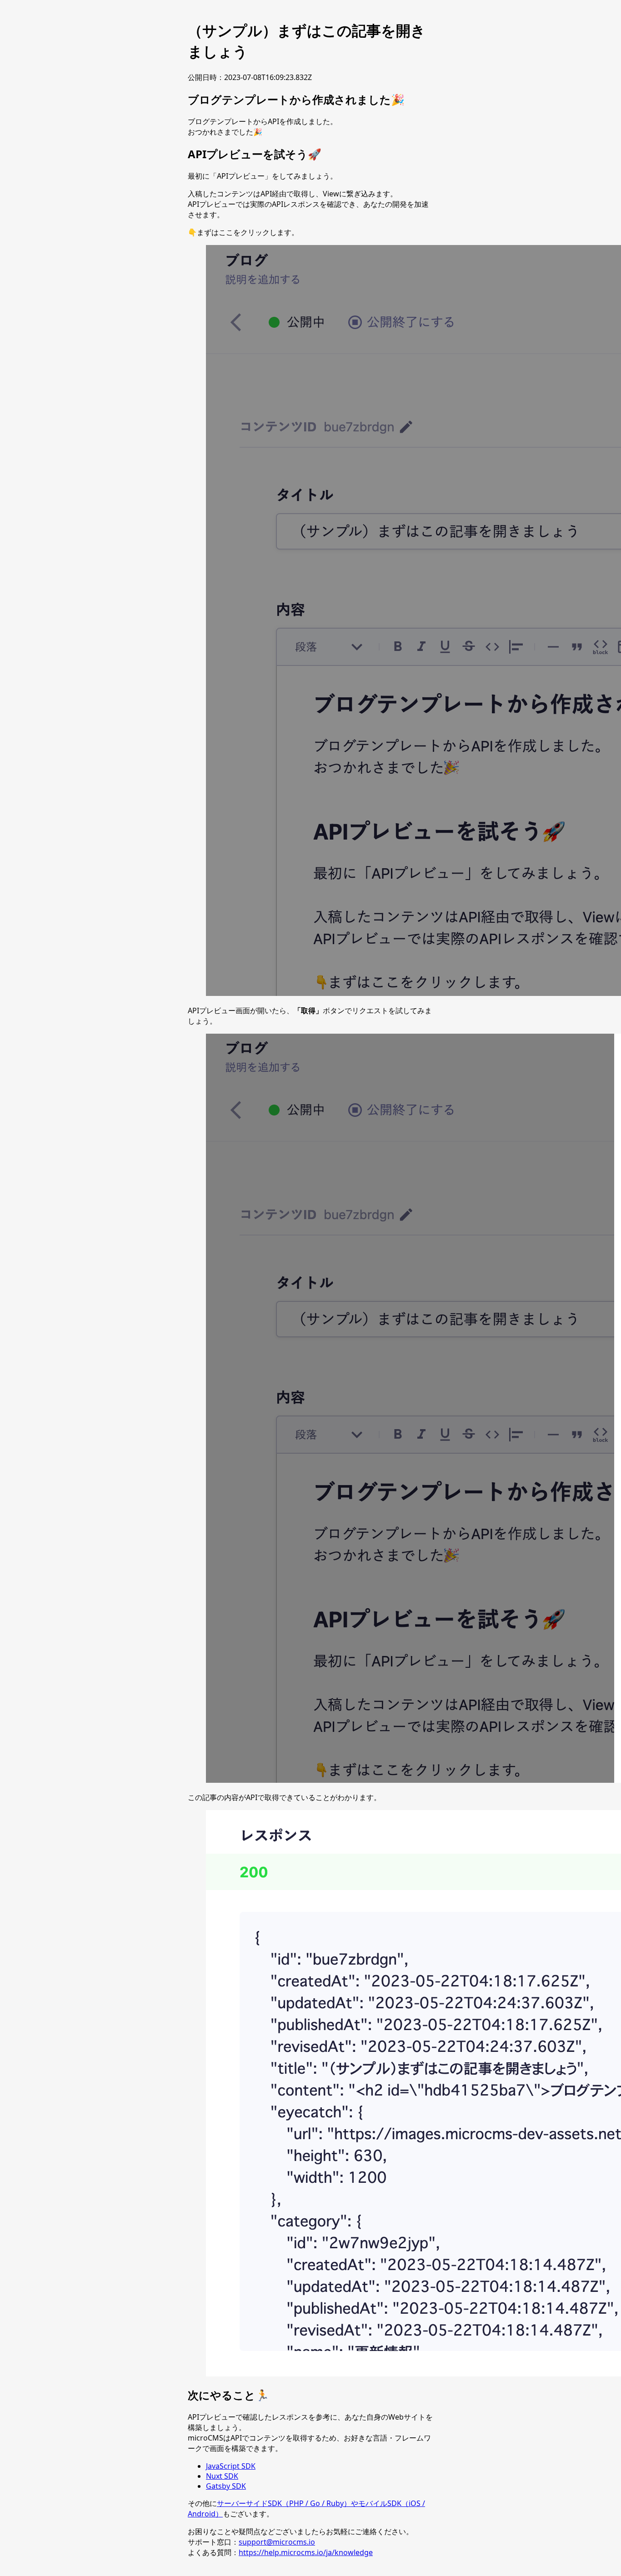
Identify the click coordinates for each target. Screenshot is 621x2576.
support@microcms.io (277, 2542)
